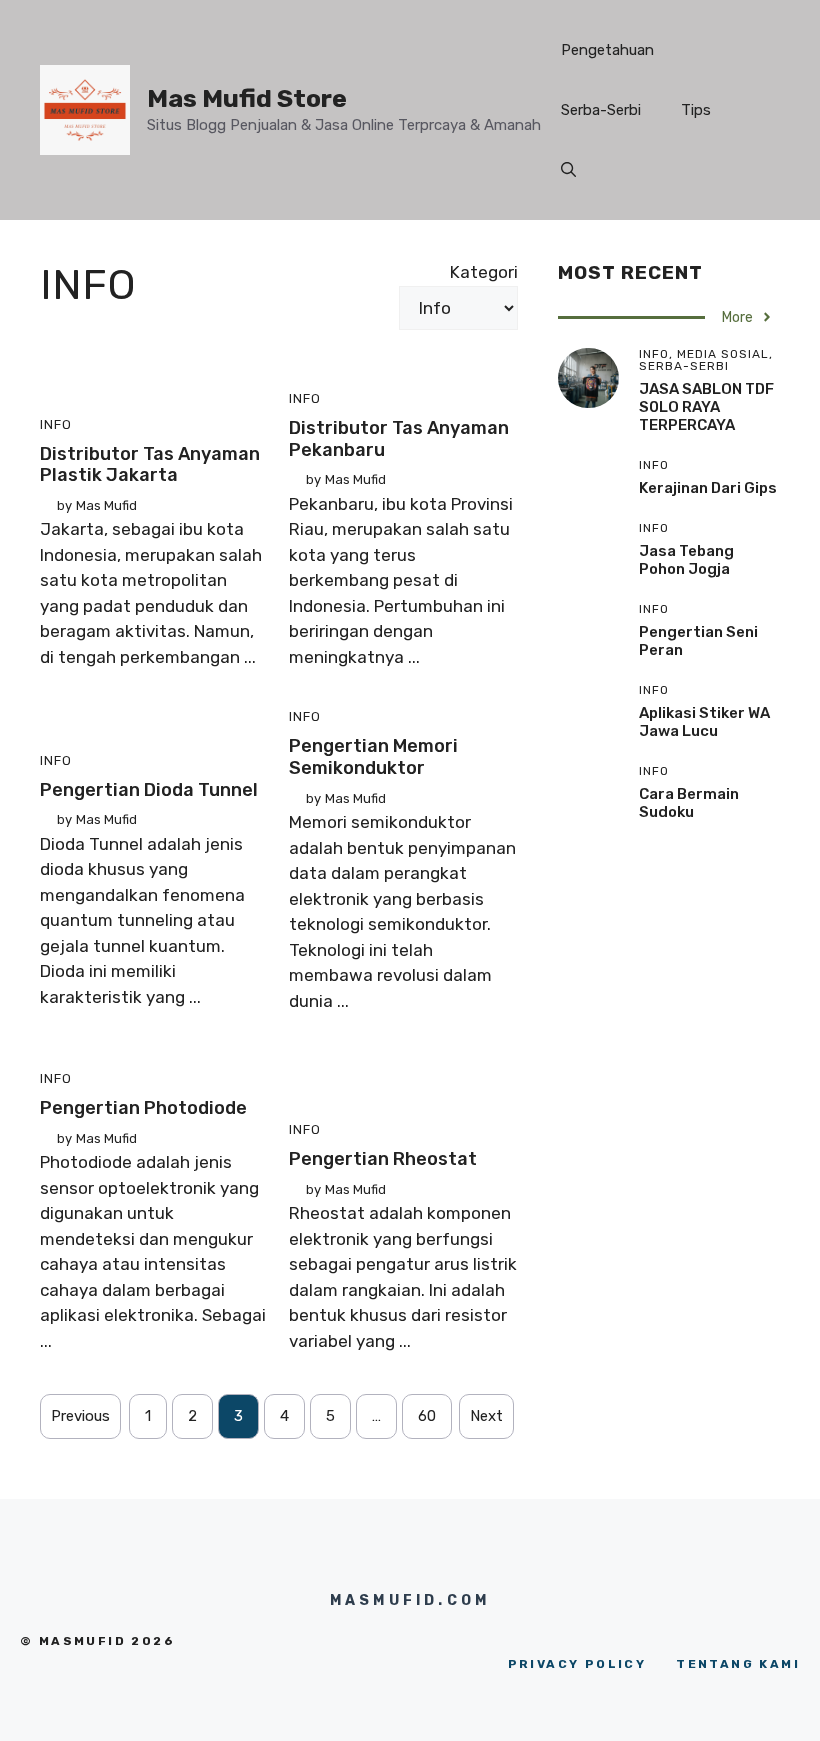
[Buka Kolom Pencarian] (568, 170)
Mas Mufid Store (247, 98)
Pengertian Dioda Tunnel (149, 790)
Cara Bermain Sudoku (689, 803)
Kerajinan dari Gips (708, 488)
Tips (696, 110)
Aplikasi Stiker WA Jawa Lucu (704, 722)
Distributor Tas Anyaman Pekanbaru (399, 439)
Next (486, 1416)
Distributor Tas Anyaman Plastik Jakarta (150, 465)
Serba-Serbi (601, 110)
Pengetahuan (607, 50)
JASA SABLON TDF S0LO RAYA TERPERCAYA (706, 407)
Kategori (484, 272)
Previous (80, 1416)
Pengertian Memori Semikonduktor (373, 757)
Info (56, 424)
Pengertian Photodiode (143, 1108)
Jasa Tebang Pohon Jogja (686, 560)
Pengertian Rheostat (383, 1159)
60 (427, 1416)
